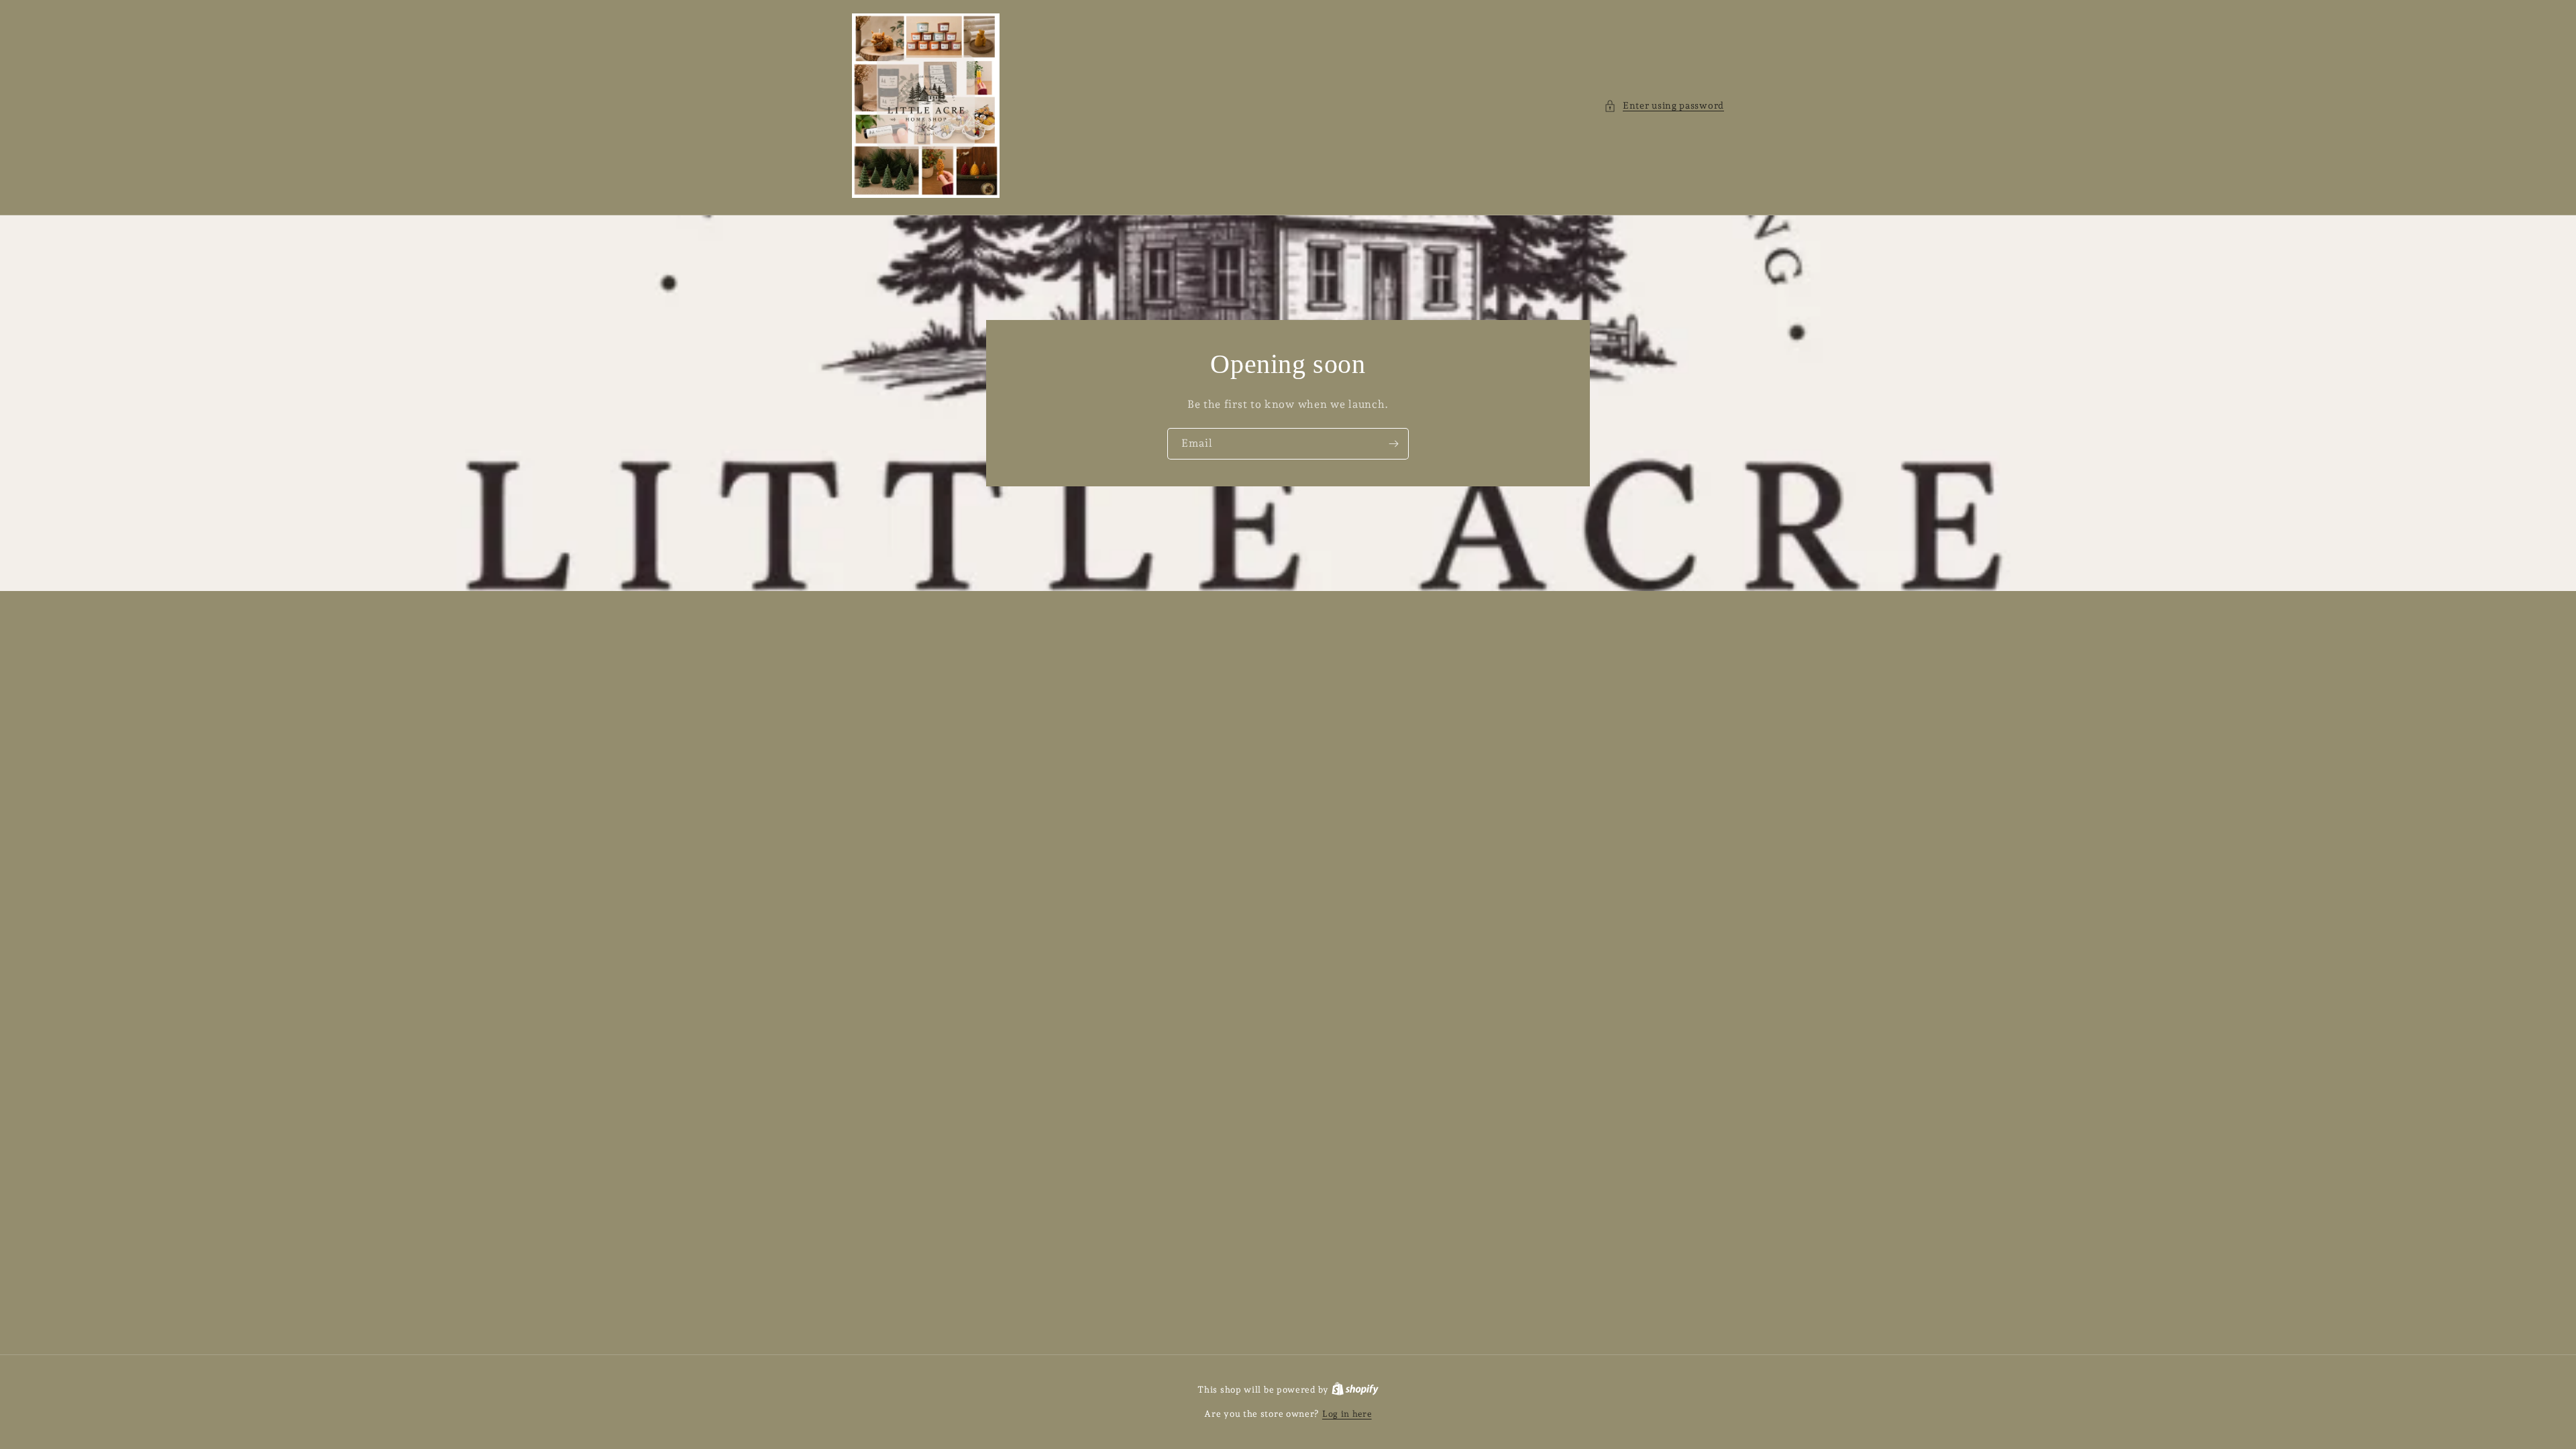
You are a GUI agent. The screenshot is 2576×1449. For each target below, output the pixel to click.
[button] (1664, 106)
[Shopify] (1355, 1390)
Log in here (1347, 1414)
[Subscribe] (1393, 444)
